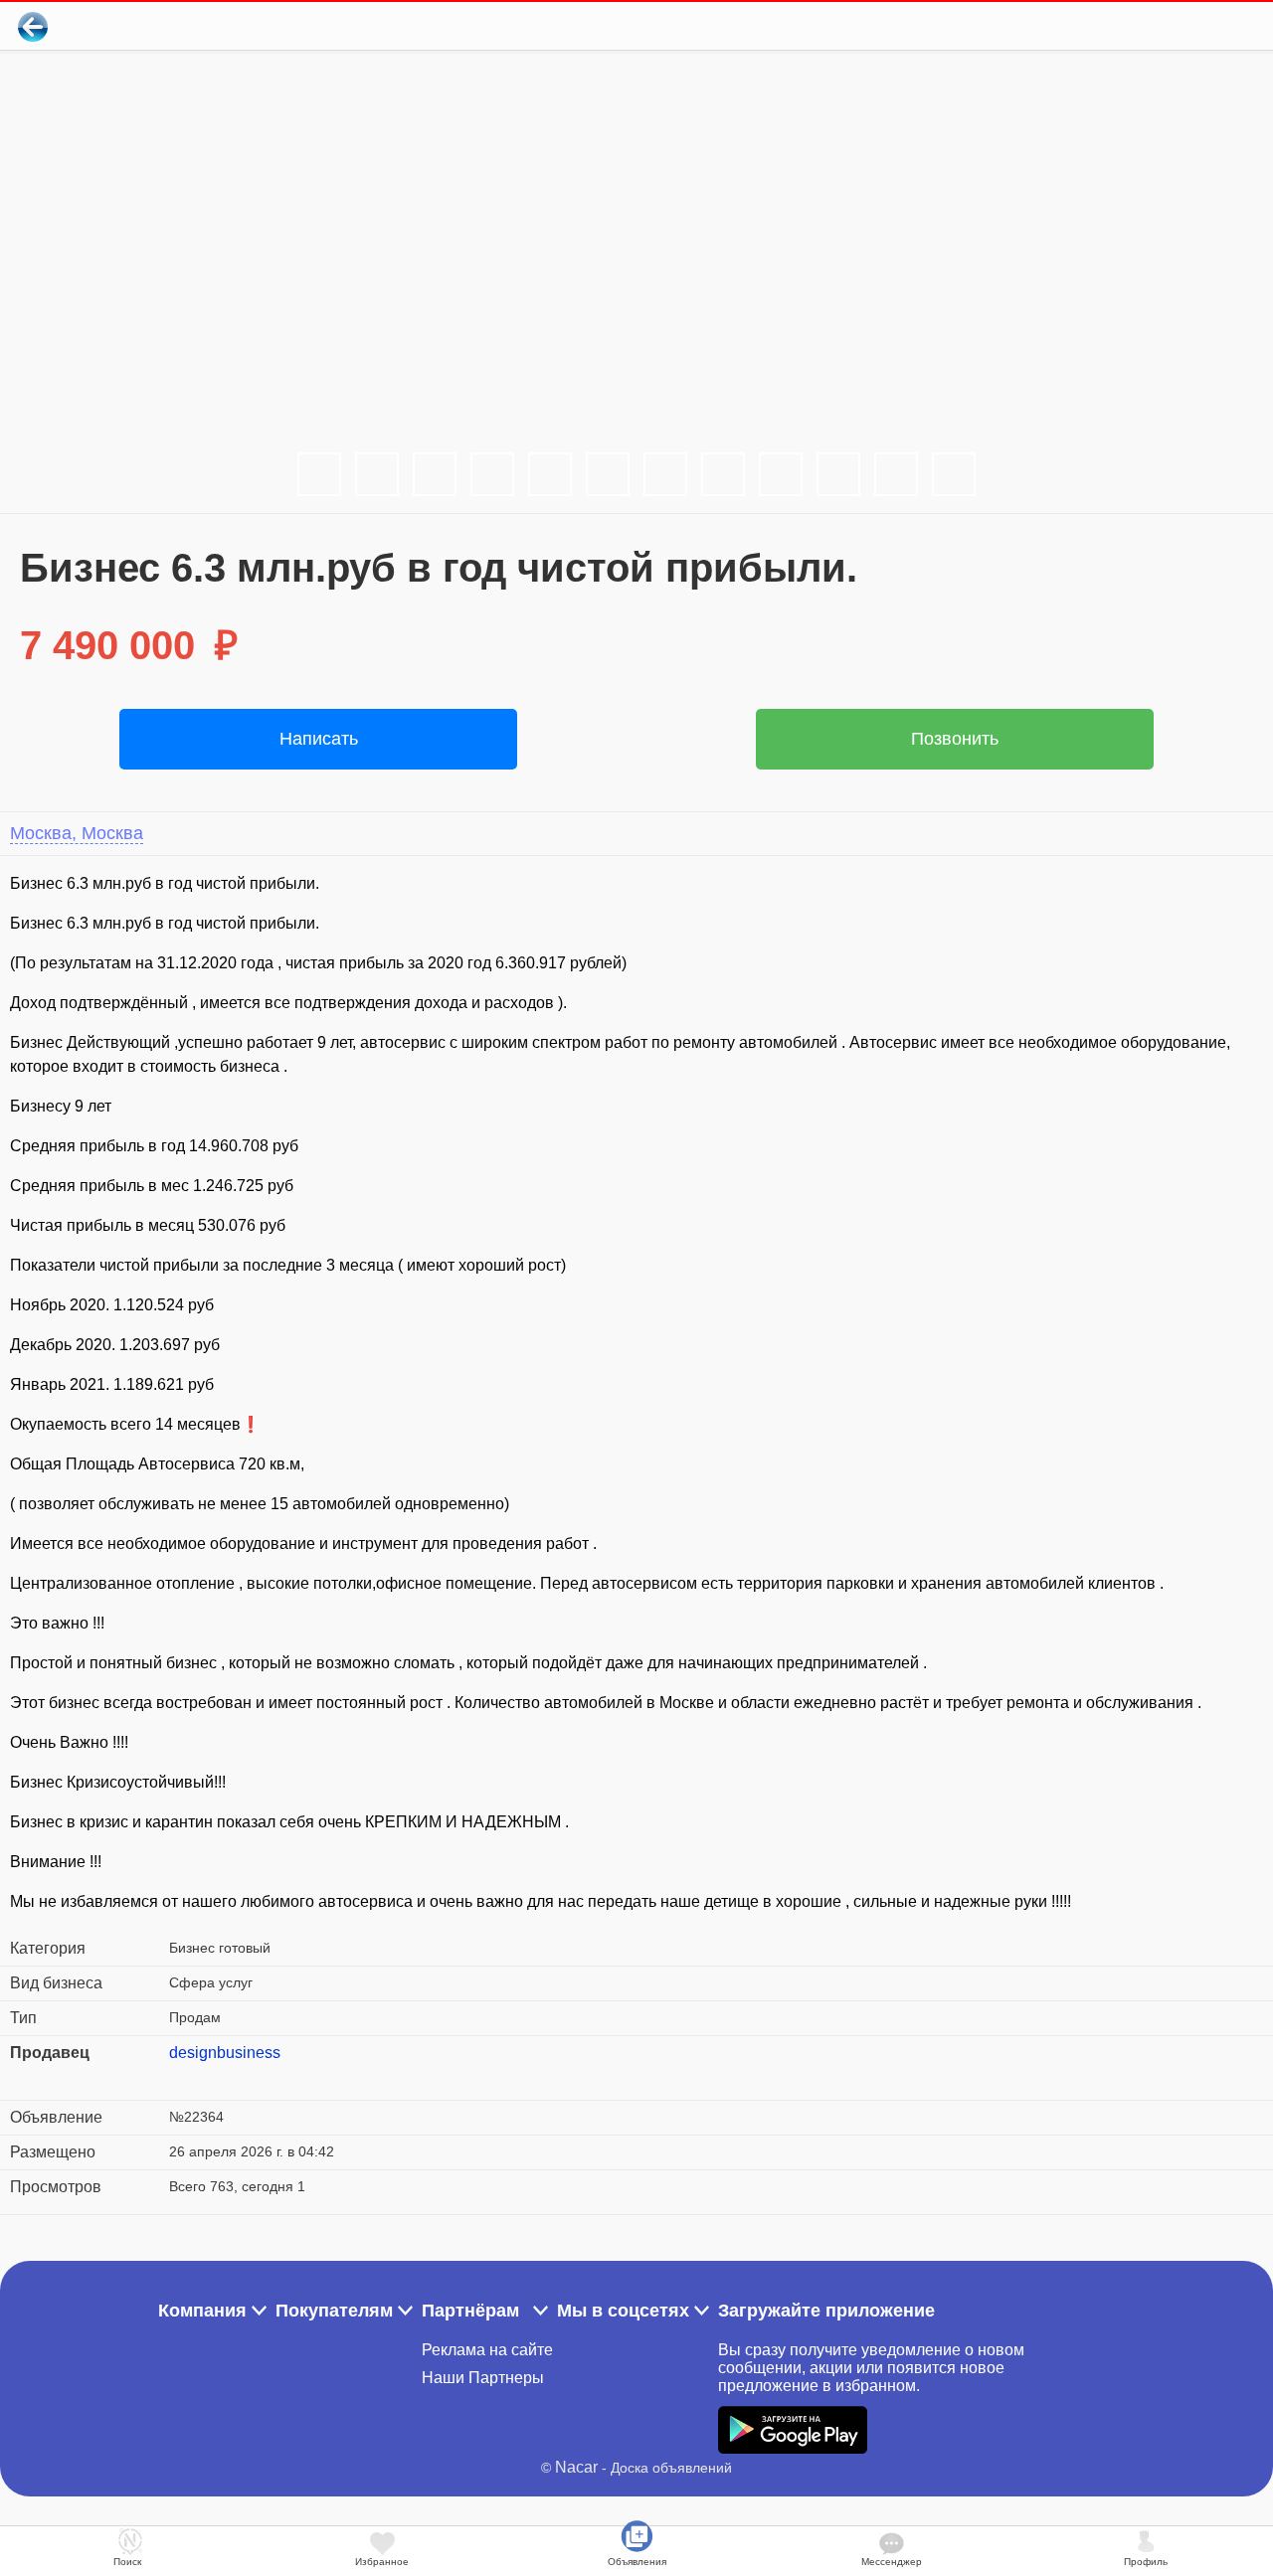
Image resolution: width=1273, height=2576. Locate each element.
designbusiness (225, 2053)
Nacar (576, 2467)
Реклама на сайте (487, 2350)
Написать (319, 739)
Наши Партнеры (483, 2378)
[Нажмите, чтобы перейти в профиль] (184, 2077)
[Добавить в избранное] (1177, 26)
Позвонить (955, 739)
